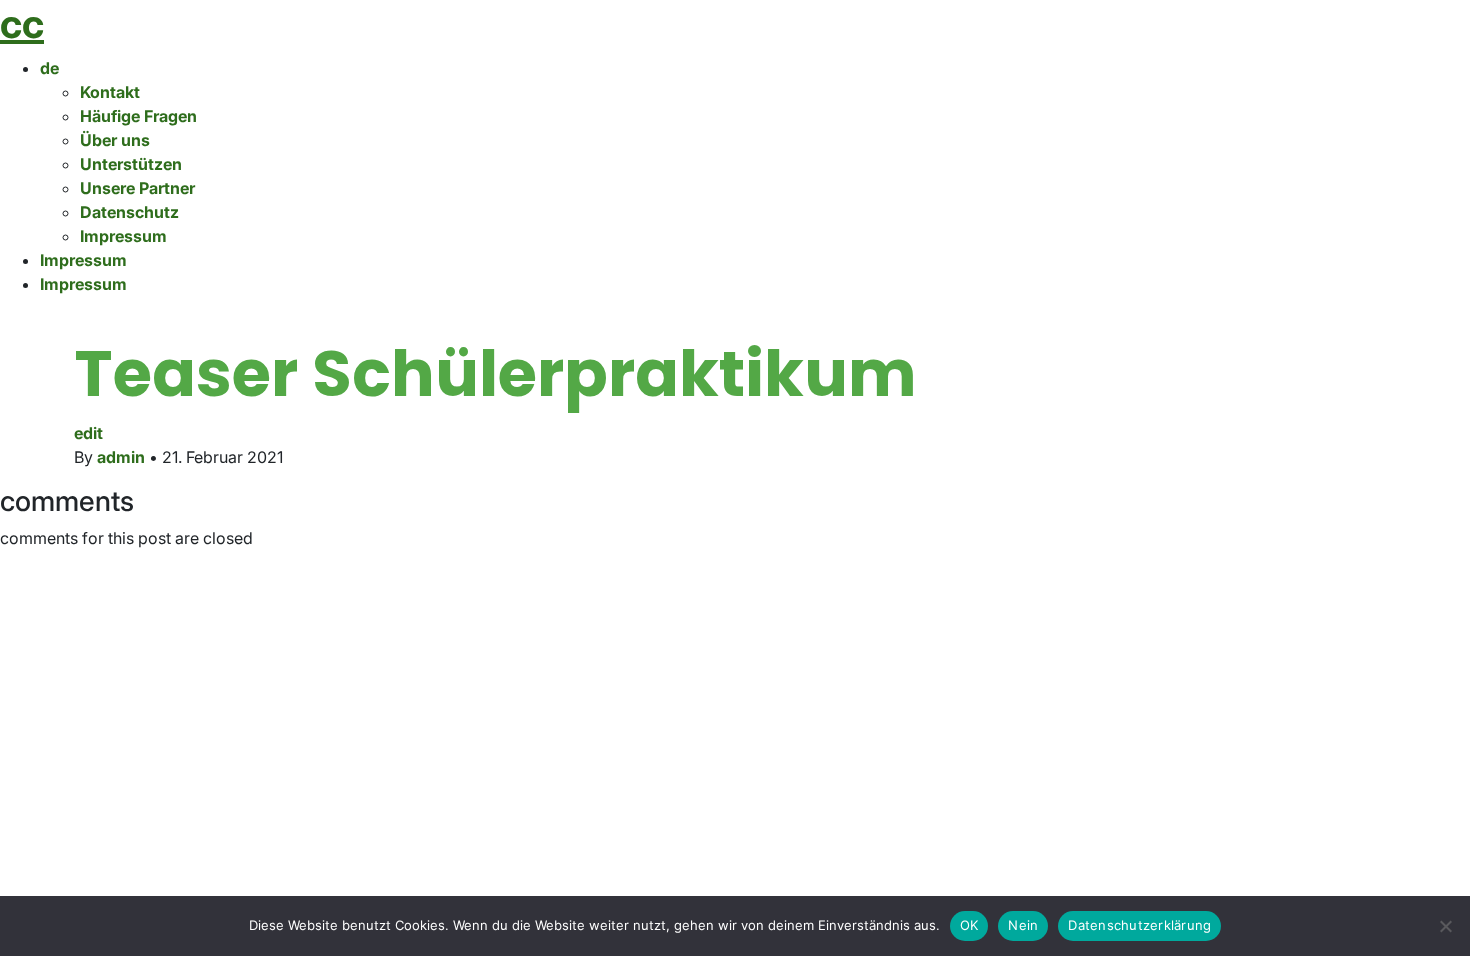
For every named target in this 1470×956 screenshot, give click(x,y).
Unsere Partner (137, 188)
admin (121, 457)
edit (88, 433)
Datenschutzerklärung (1139, 925)
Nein (1023, 925)
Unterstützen (131, 164)
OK (969, 925)
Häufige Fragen (138, 116)
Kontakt (110, 92)
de (49, 68)
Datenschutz (129, 212)
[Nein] (1445, 926)
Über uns (115, 140)
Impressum (123, 236)
